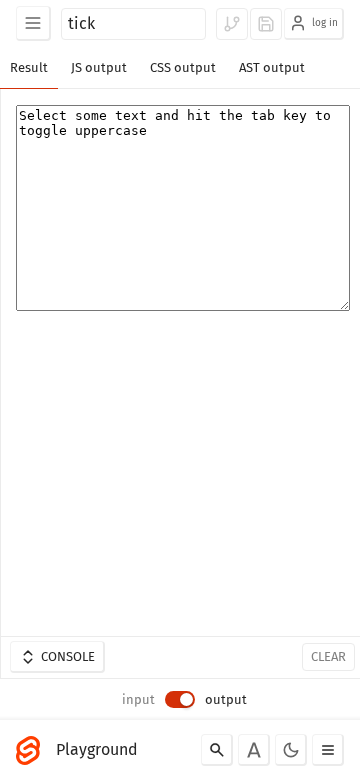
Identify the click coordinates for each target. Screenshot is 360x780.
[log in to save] (266, 24)
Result (29, 67)
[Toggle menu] (328, 750)
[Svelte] (33, 750)
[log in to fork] (232, 24)
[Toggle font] (254, 750)
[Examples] (33, 23)
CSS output (183, 67)
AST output (272, 67)
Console (68, 656)
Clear (328, 656)
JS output (99, 67)
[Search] (217, 750)
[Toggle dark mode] (291, 750)
